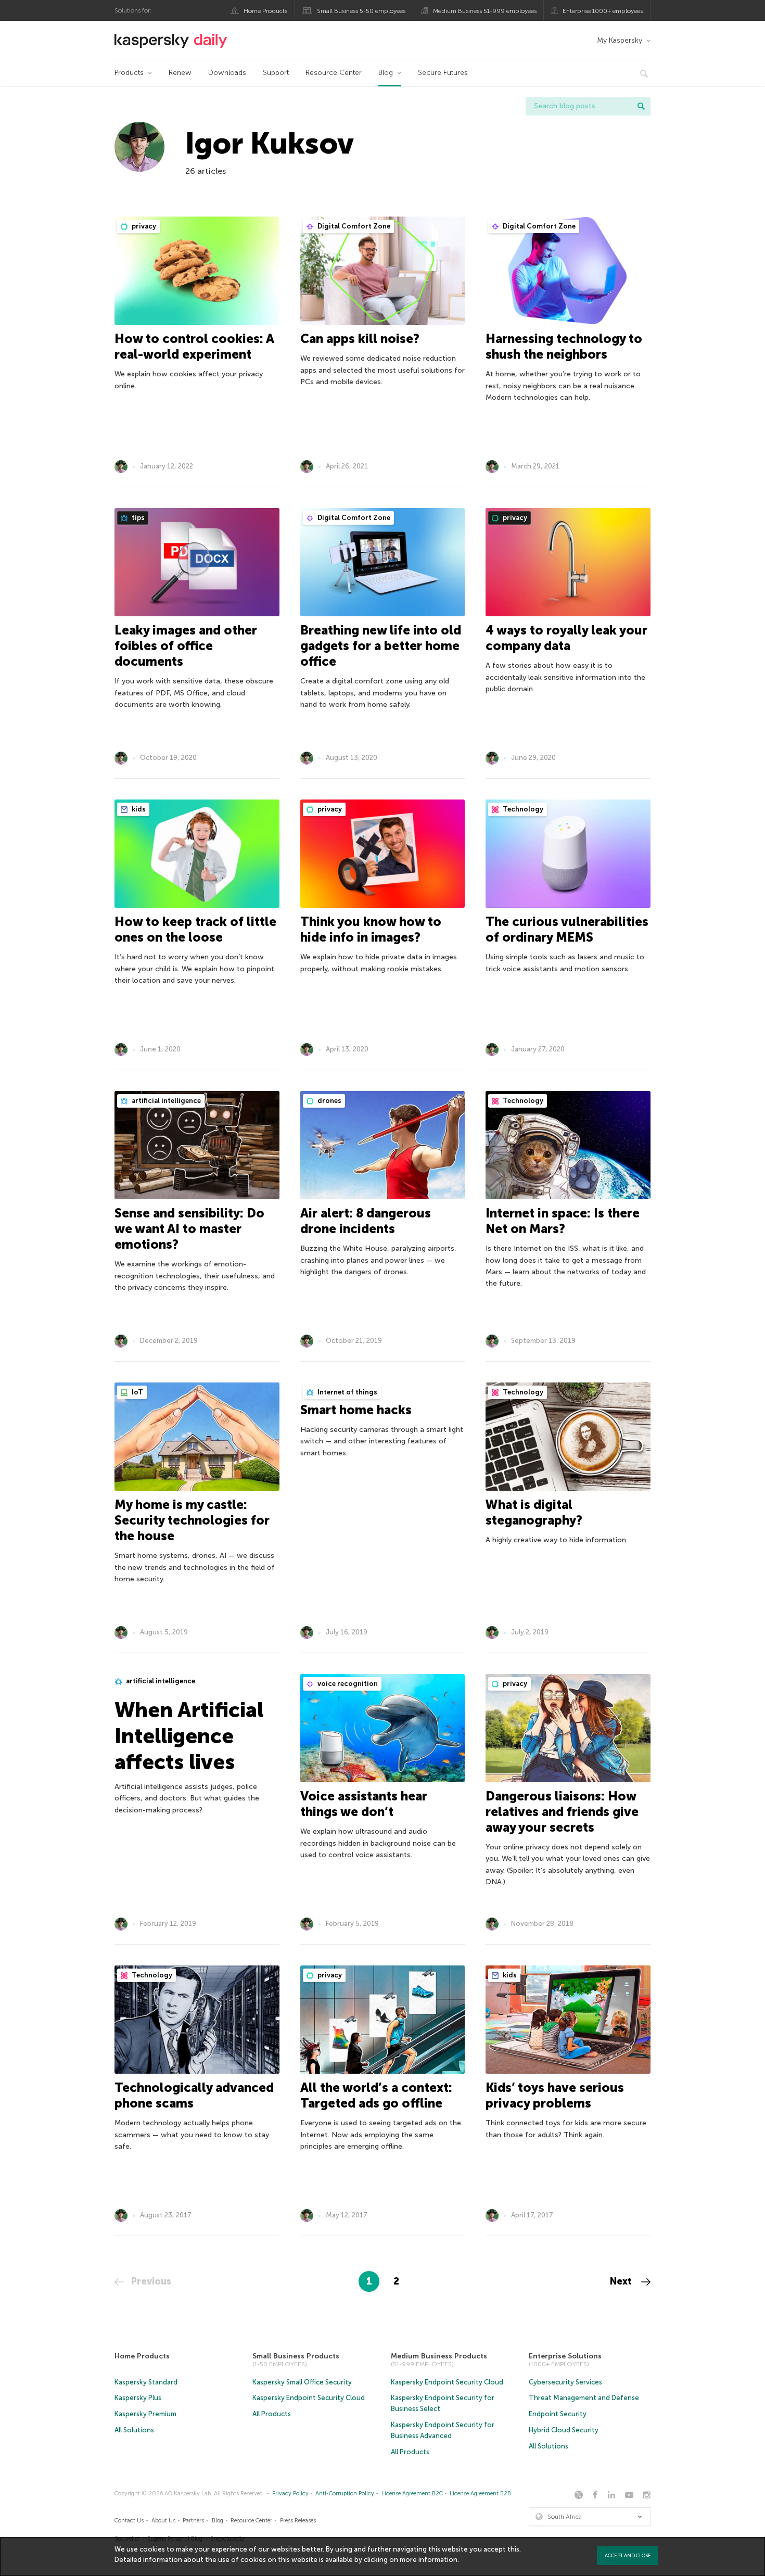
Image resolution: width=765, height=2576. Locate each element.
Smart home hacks (356, 1410)
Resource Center (334, 73)
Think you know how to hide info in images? (371, 929)
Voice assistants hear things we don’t (364, 1804)
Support (276, 73)
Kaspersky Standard (146, 2382)
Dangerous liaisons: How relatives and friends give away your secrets (562, 1812)
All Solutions (134, 2430)
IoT (137, 1392)
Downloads (227, 73)
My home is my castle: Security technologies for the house (192, 1520)
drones (329, 1101)
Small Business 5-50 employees (361, 11)
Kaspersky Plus (138, 2398)
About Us (163, 2521)
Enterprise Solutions (565, 2356)
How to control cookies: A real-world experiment (194, 346)
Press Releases (298, 2521)
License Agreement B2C (412, 2493)
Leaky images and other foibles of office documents (186, 646)
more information (429, 2560)
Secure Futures (443, 73)
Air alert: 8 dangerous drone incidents (366, 1221)
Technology (522, 809)
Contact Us (129, 2521)
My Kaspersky (620, 40)
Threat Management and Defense (584, 2398)
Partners (193, 2521)
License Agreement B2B (480, 2493)
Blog (386, 73)
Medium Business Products (439, 2356)
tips (137, 518)
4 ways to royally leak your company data (566, 638)
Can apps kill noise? (360, 339)
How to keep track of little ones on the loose (195, 929)
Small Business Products (296, 2356)
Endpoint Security (558, 2414)
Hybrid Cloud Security (564, 2430)
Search (641, 106)
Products (129, 73)
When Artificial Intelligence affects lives (189, 1736)
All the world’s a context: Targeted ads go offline (376, 2095)
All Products (272, 2414)
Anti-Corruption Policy (345, 2493)
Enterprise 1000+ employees (603, 11)
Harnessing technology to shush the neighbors (564, 346)
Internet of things (347, 1392)
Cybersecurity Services (565, 2382)
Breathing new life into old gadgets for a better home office (381, 646)
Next (622, 2281)
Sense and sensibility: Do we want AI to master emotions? (189, 1229)
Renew (180, 73)
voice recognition (347, 1684)
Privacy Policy (290, 2493)
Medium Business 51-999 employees (485, 11)
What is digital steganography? (534, 1512)
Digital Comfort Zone (353, 226)
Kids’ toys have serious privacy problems (555, 2095)
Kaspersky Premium (145, 2414)
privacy (143, 226)
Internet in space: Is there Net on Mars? (563, 1221)
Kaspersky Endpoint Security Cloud (309, 2398)
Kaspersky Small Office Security (302, 2382)
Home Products (265, 11)
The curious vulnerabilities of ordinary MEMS (567, 929)
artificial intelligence (165, 1101)
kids (138, 809)
